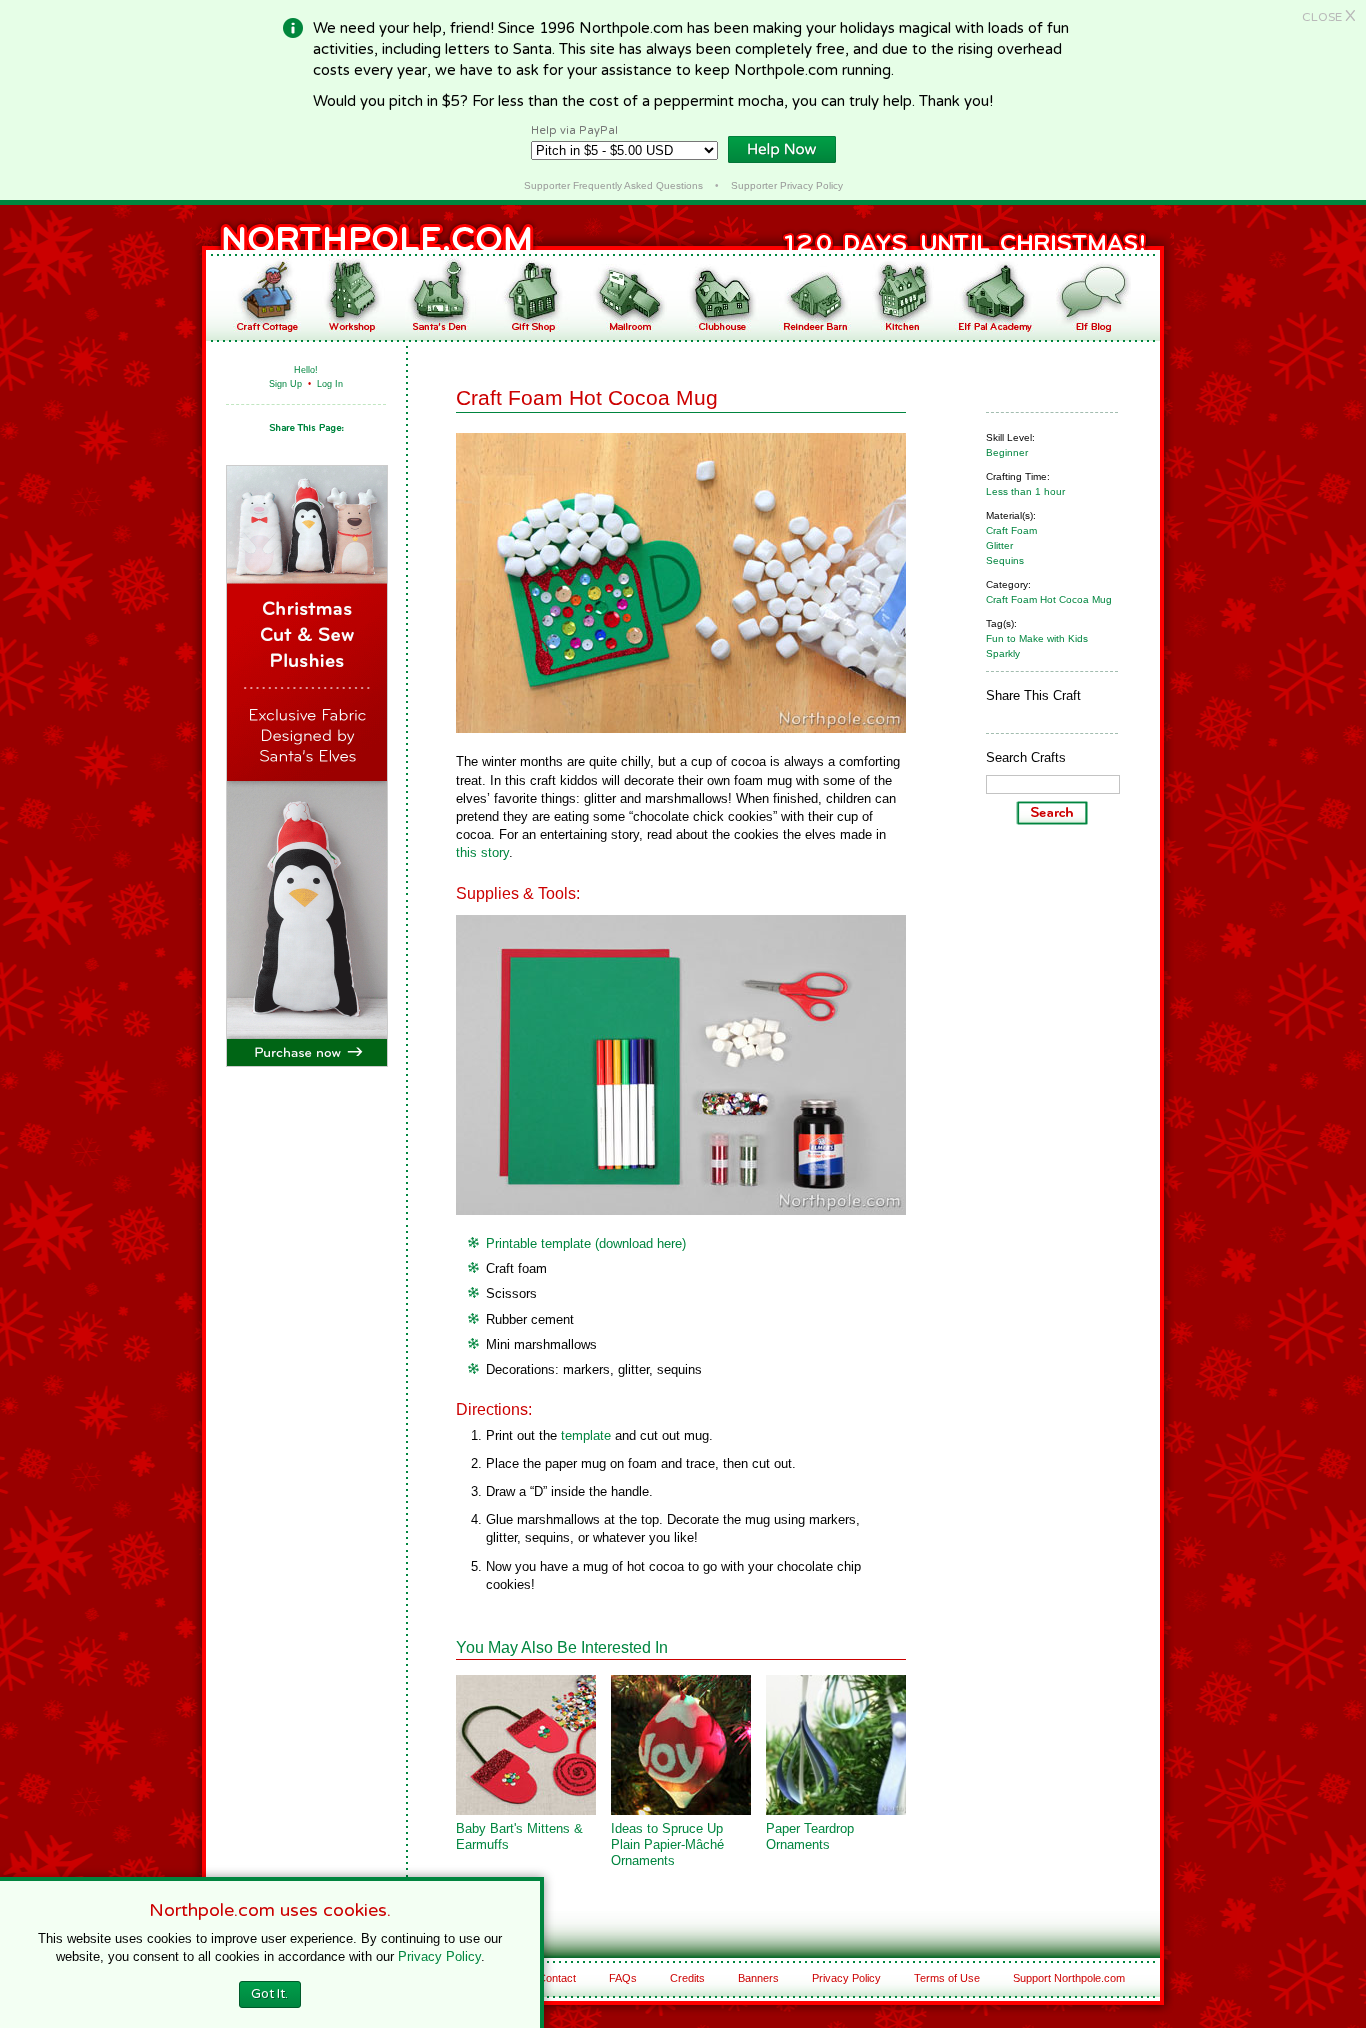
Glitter (999, 545)
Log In (330, 384)
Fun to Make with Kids (1037, 638)
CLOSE (1329, 17)
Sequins (1005, 560)
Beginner (1007, 452)
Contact (557, 1978)
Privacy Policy (846, 1978)
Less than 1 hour (1025, 491)
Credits (687, 1978)
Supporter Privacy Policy (787, 185)
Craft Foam (1011, 530)
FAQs (623, 1978)
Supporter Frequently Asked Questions (613, 185)
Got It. (269, 1994)
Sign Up (285, 384)
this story (482, 852)
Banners (758, 1978)
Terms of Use (947, 1978)
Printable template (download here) (586, 1243)
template (586, 1435)
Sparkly (1003, 653)
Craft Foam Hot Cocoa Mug (1049, 599)
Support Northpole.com (1069, 1978)
